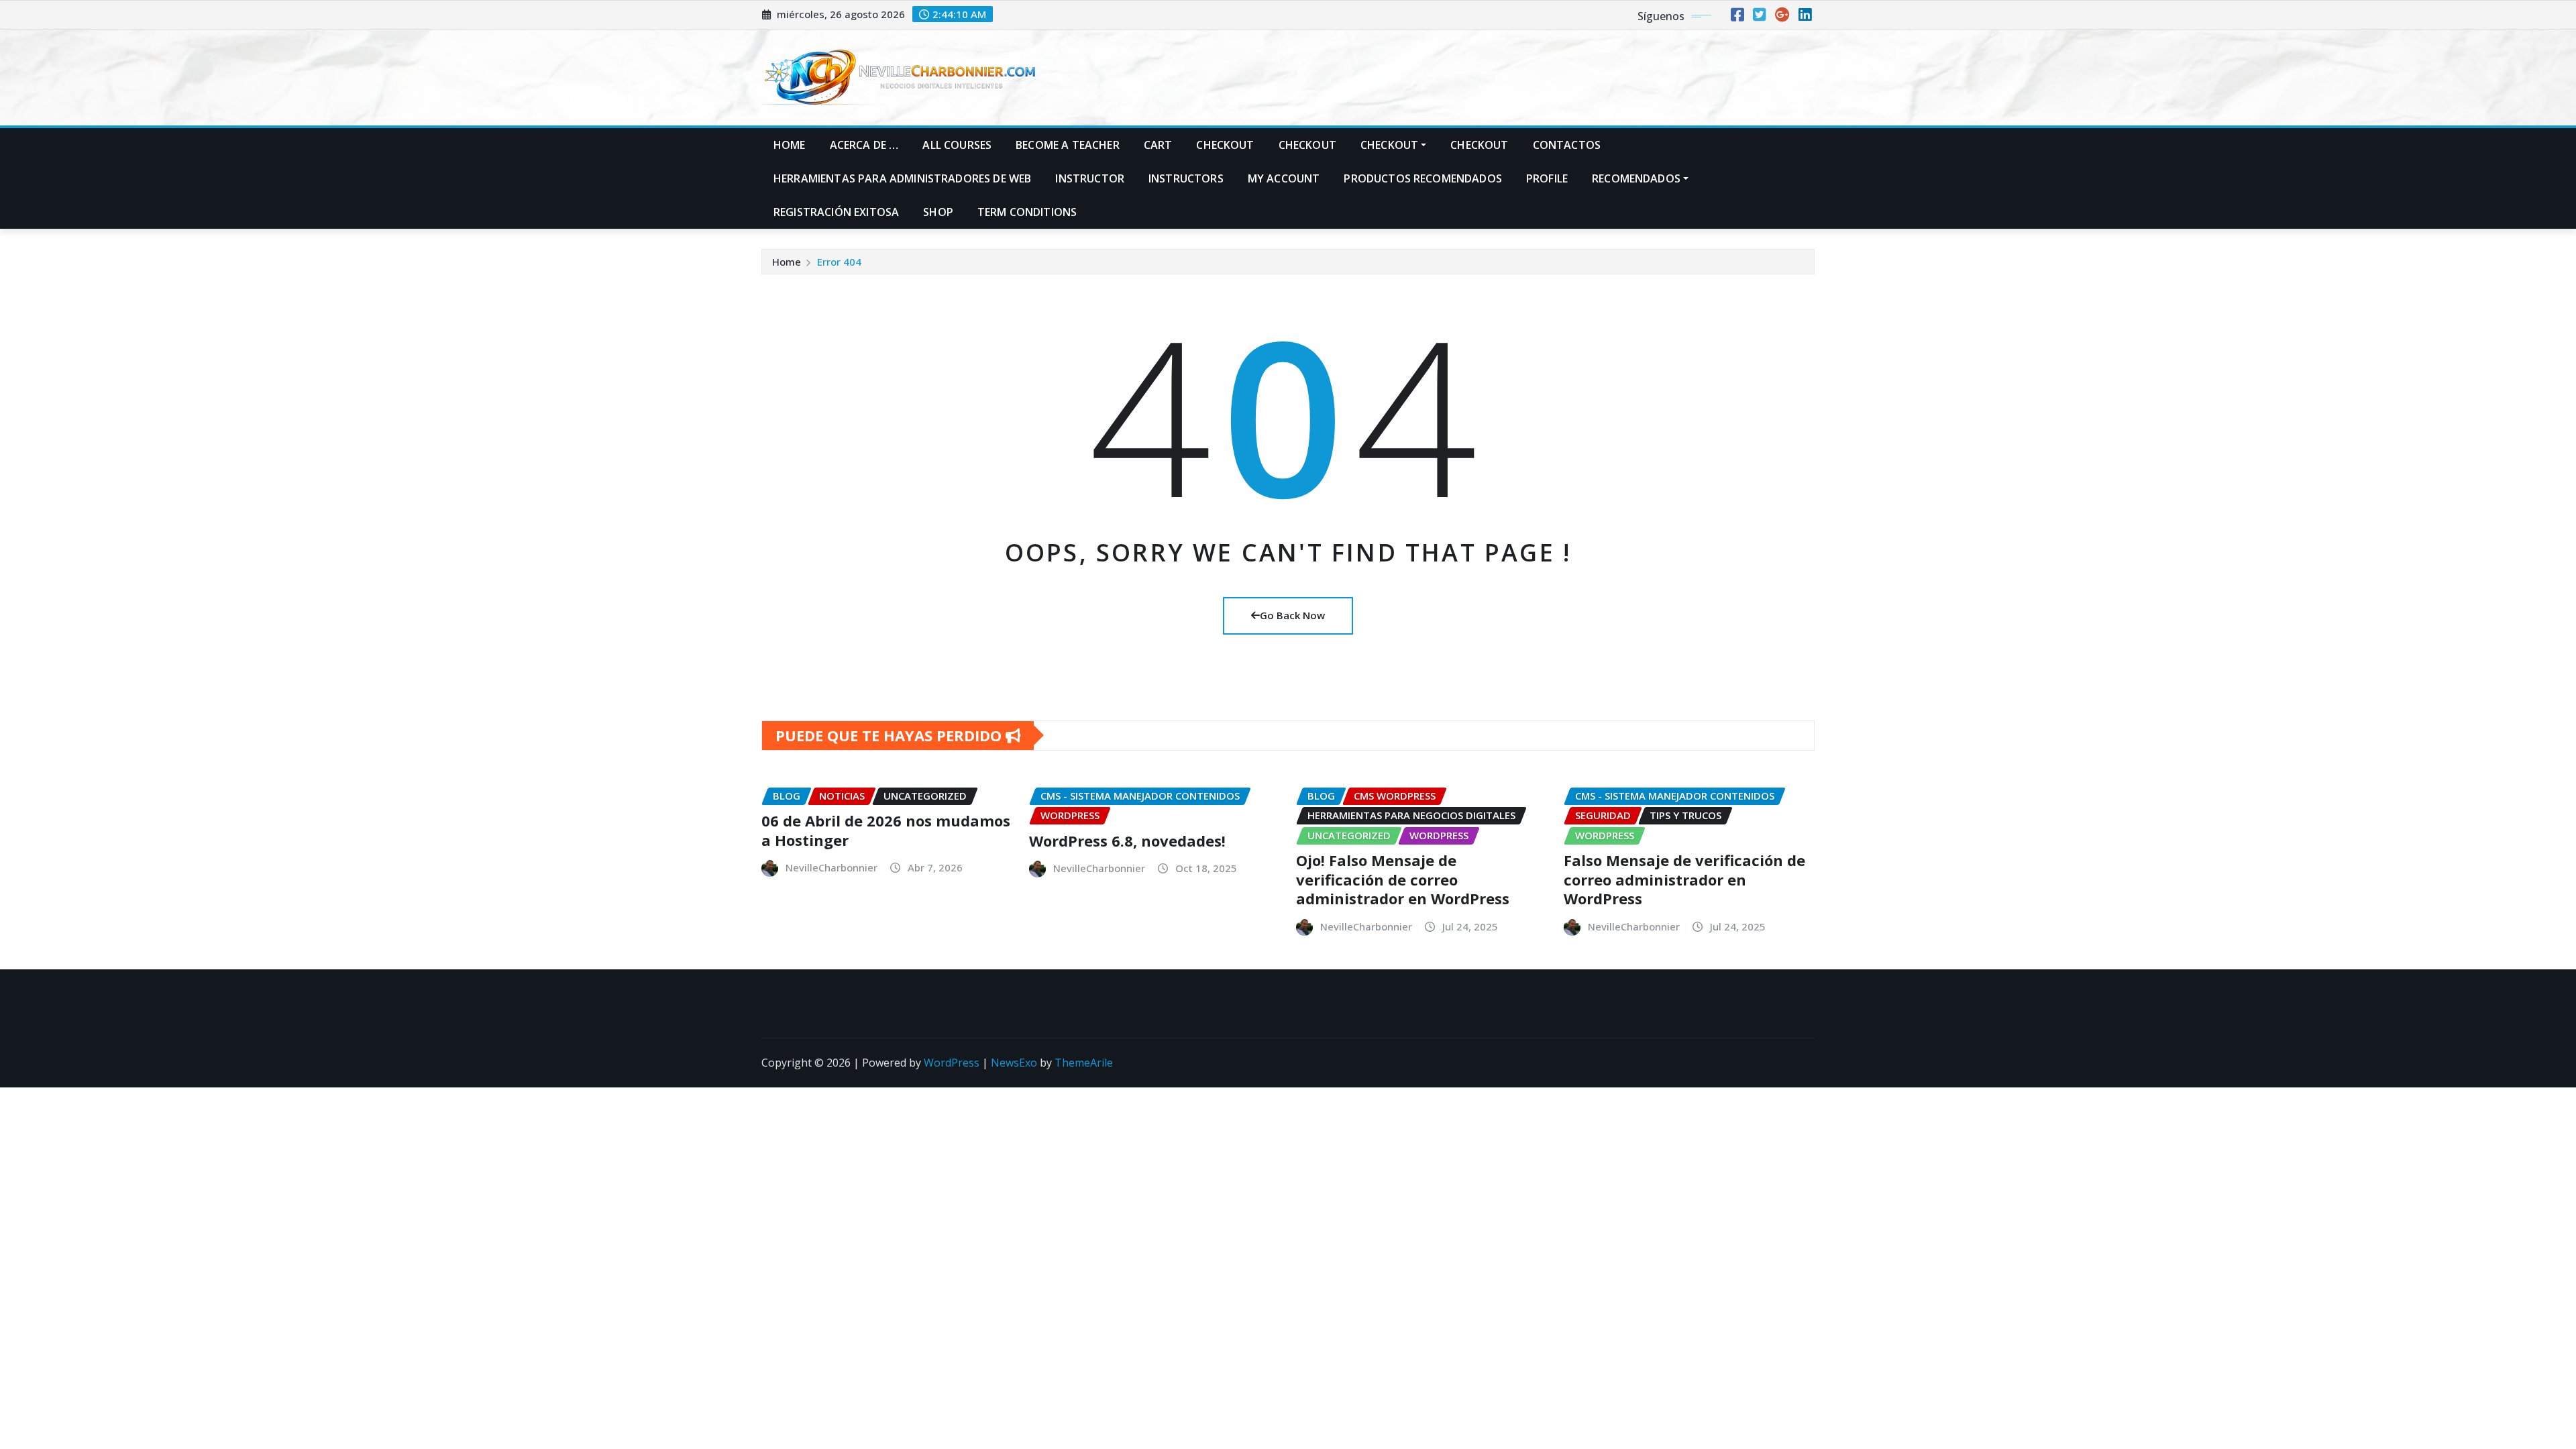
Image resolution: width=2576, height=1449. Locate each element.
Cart (1158, 145)
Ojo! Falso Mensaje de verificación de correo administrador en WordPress (1403, 879)
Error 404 (839, 262)
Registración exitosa (836, 212)
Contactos (1567, 145)
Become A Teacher (1068, 145)
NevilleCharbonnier (831, 867)
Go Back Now (1292, 615)
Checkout (1225, 145)
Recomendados (1636, 178)
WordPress (952, 1063)
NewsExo (1014, 1063)
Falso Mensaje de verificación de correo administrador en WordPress (1684, 879)
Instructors (1186, 178)
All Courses (957, 145)
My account (1284, 178)
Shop (938, 212)
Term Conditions (1027, 212)
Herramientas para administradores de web (902, 178)
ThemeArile (1084, 1063)
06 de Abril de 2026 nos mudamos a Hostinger (886, 830)
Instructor (1090, 178)
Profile (1547, 178)
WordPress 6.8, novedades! (1127, 841)
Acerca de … (864, 145)
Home (790, 145)
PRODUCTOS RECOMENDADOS (1423, 178)
